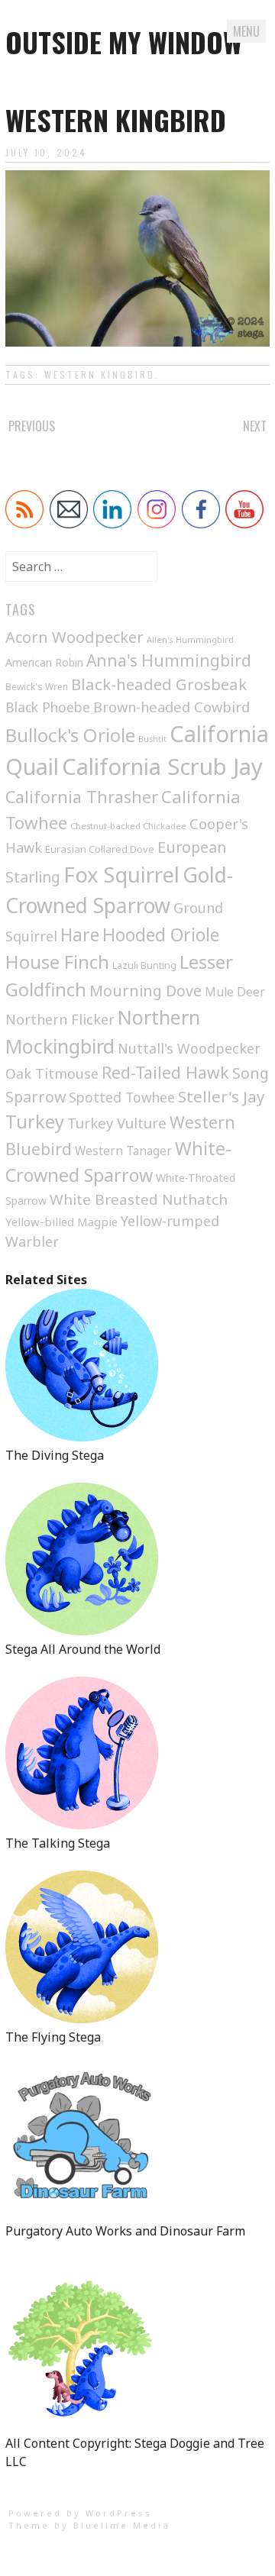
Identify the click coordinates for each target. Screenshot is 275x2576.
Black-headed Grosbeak (159, 684)
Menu (246, 31)
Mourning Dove (146, 991)
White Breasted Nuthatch (139, 1199)
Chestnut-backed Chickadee (128, 826)
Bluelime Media (122, 2525)
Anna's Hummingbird (169, 660)
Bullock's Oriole (70, 735)
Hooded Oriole (161, 935)
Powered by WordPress (80, 2513)
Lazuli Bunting (144, 965)
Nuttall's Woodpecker (189, 1048)
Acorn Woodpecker (74, 637)
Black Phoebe (48, 707)
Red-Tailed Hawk (165, 1072)
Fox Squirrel (121, 875)
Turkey (35, 1122)
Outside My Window (124, 42)
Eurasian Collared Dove (100, 849)
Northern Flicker (60, 1019)
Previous (32, 426)
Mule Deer (235, 992)
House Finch (57, 962)
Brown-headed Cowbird (171, 707)
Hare (80, 935)
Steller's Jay (222, 1096)
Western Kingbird (100, 374)
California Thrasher (82, 797)
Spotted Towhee (122, 1097)
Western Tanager (123, 1151)
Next (255, 426)
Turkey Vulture (117, 1123)
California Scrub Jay (162, 767)
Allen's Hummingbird (190, 639)
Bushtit (152, 739)
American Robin (44, 662)
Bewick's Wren (37, 687)
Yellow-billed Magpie (61, 1222)
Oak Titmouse (52, 1073)
